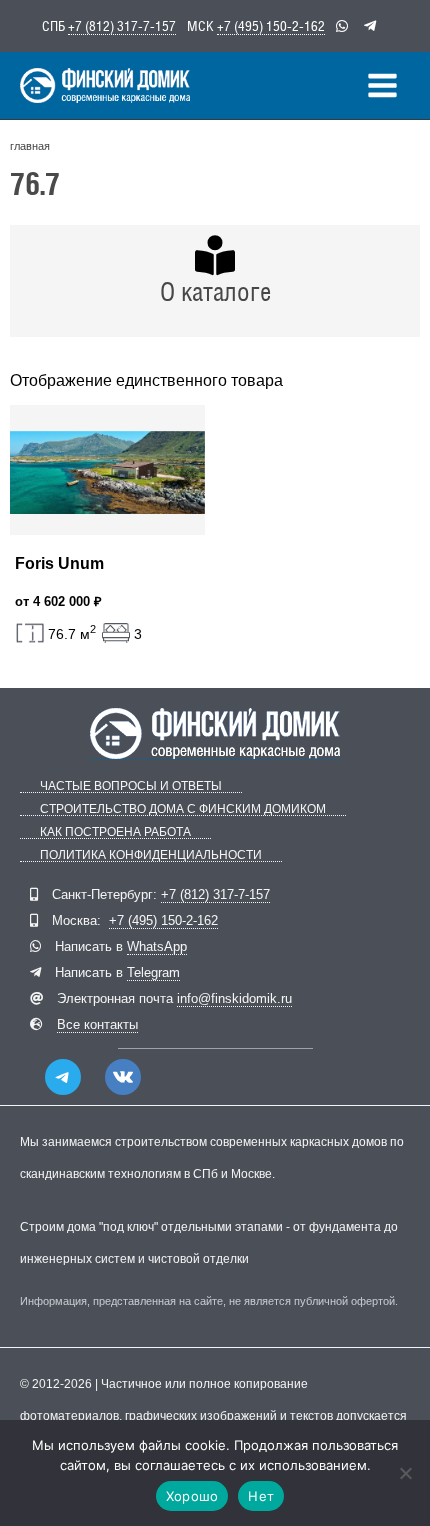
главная (30, 146)
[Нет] (405, 1473)
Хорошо (192, 1496)
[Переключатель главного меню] (382, 85)
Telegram (153, 972)
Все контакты (97, 1024)
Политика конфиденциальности (151, 855)
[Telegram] (63, 1077)
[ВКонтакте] (123, 1077)
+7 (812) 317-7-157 (122, 26)
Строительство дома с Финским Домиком (183, 809)
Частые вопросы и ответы (131, 786)
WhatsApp (157, 946)
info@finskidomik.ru (234, 998)
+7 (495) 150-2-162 (271, 26)
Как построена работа (115, 832)
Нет (261, 1496)
